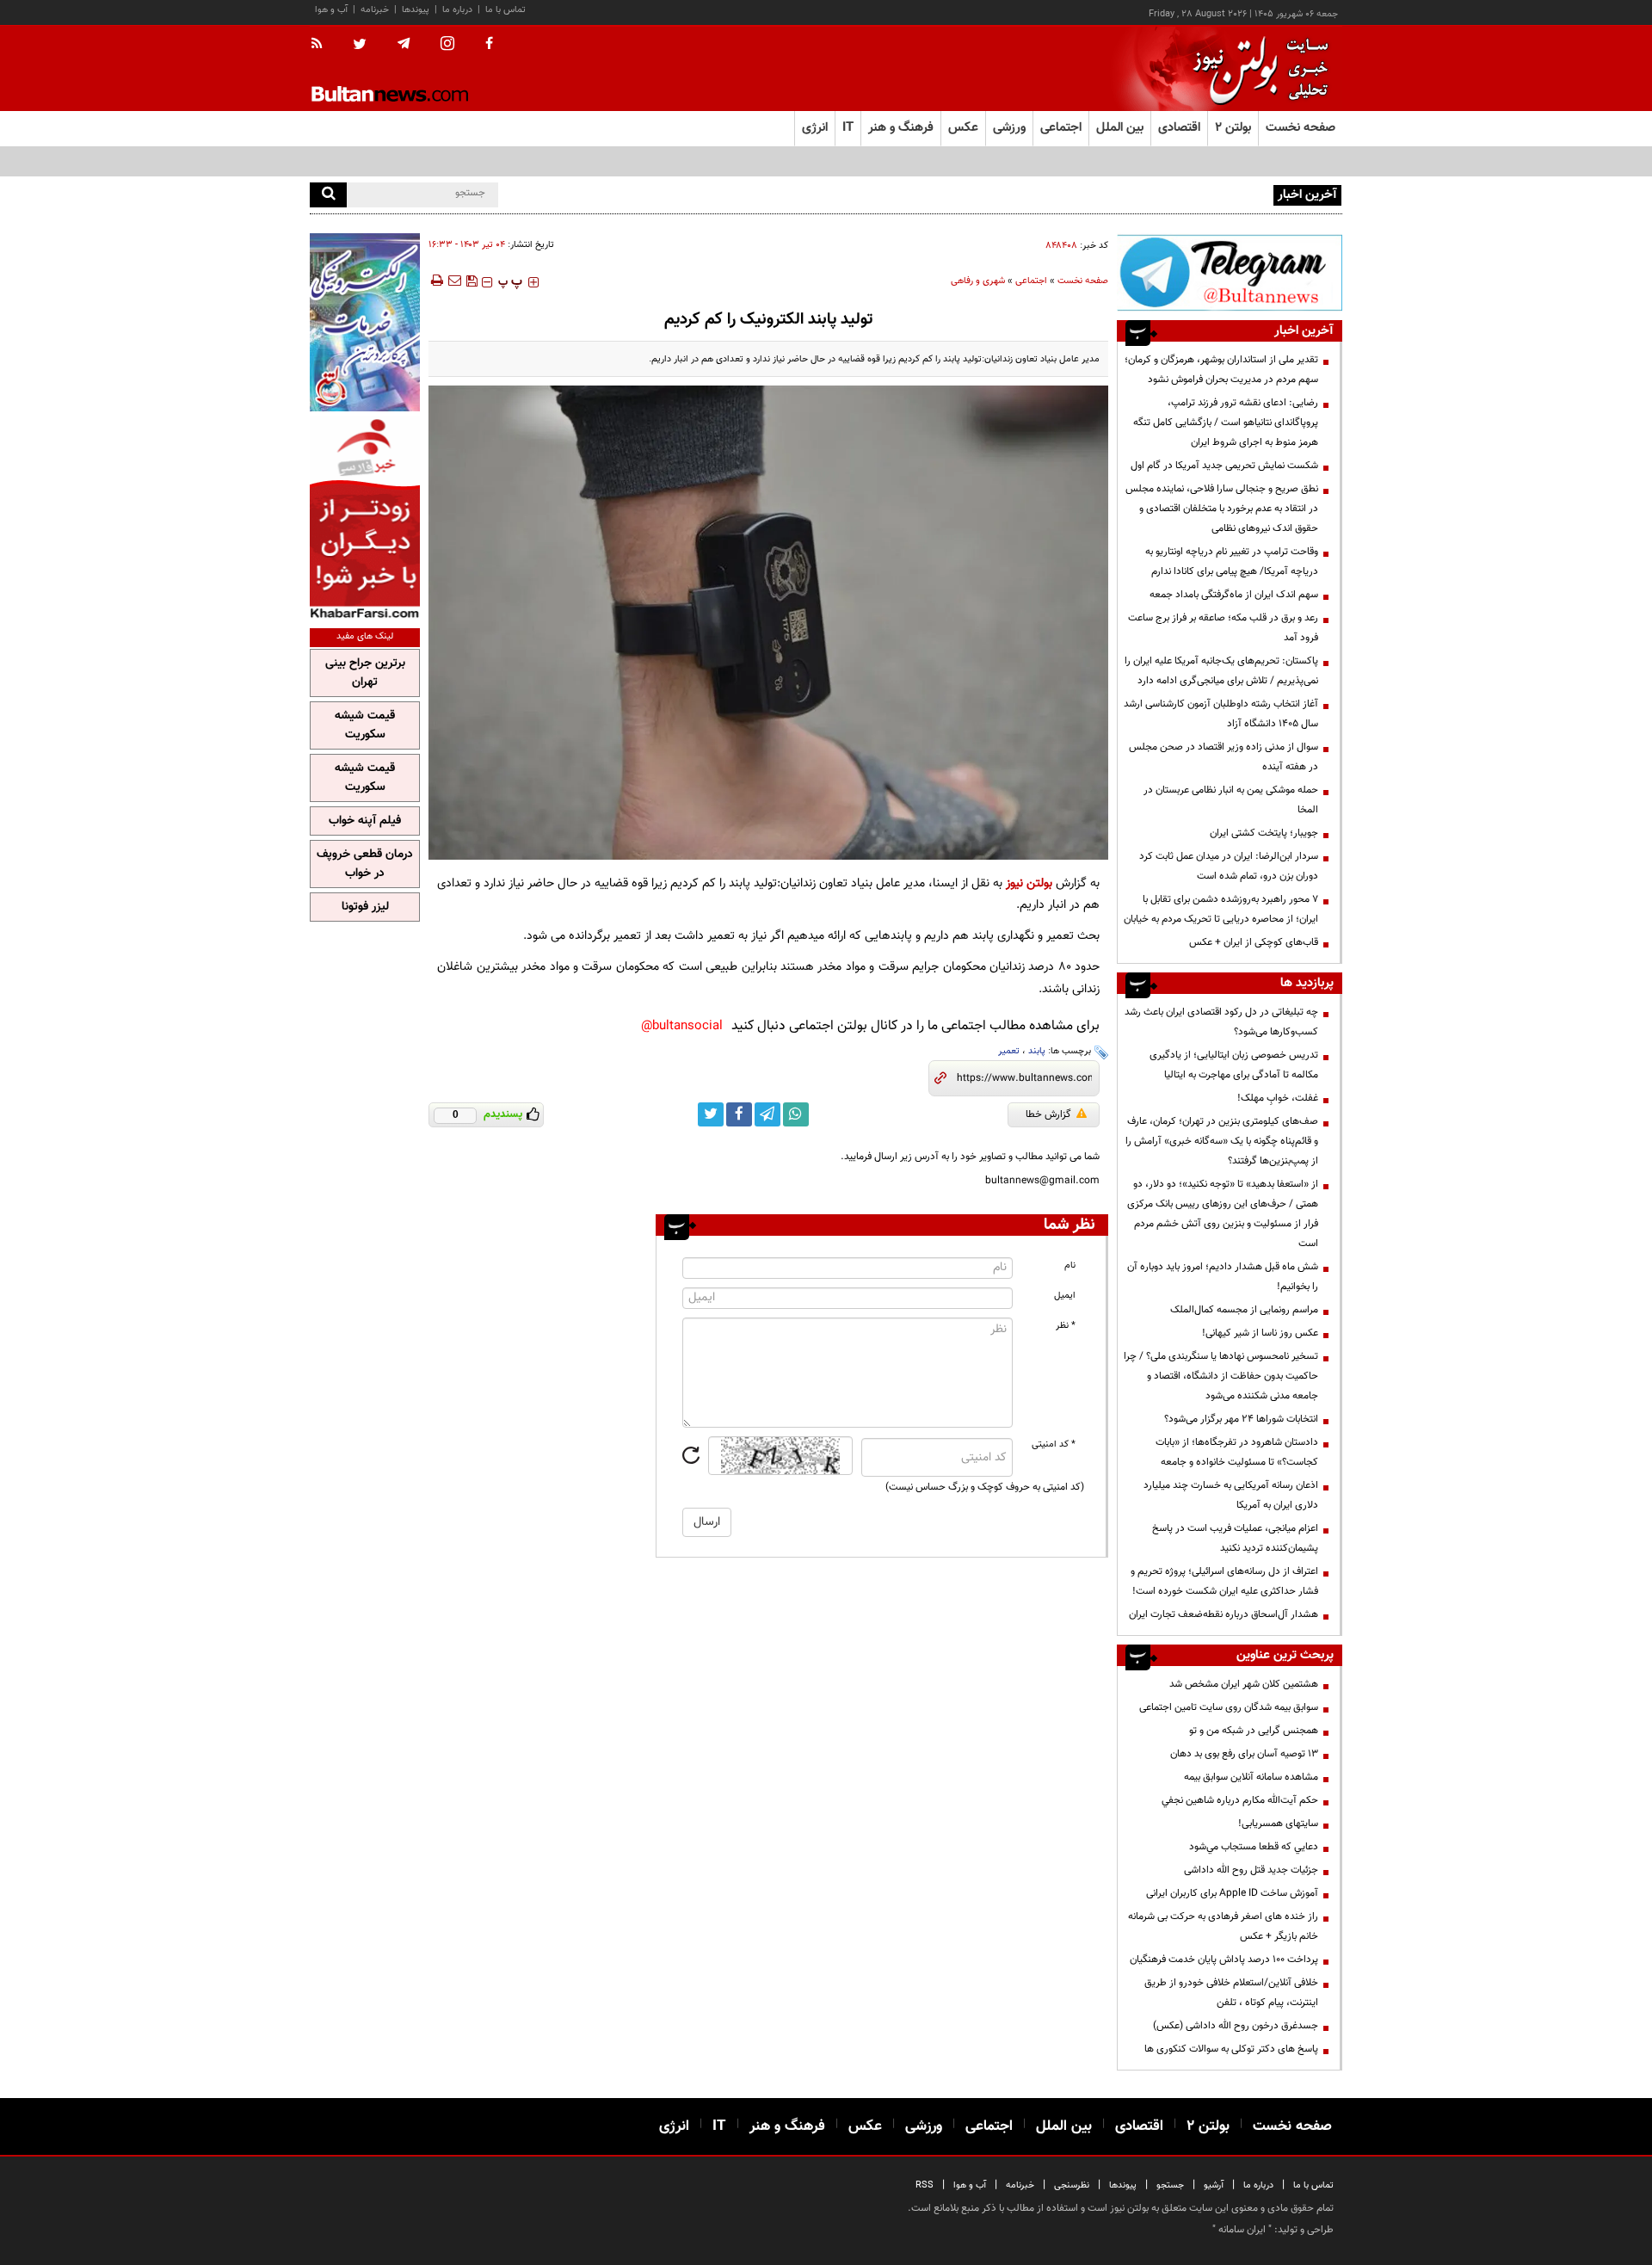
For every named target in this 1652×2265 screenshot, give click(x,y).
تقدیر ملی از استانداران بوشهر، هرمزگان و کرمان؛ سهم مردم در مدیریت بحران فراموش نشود (1221, 370)
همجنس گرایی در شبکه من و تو (1254, 1731)
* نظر (1066, 1326)
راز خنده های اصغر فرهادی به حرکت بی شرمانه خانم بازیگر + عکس (1223, 1926)
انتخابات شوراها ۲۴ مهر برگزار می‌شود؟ (1241, 1419)
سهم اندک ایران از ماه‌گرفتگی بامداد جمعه (1234, 595)
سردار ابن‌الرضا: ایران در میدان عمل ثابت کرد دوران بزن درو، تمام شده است (1229, 866)
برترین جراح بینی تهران (365, 673)
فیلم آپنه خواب (365, 821)
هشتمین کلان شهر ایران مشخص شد (1244, 1684)
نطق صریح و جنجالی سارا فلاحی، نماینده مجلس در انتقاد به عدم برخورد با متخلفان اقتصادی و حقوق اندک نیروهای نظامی (1222, 509)
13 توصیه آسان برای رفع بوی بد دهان (1244, 1754)
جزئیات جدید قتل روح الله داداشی (1251, 1870)
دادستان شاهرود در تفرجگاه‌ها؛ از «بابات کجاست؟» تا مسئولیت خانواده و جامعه (1237, 1452)
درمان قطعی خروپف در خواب (365, 864)
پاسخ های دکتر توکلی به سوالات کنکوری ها (1231, 2049)
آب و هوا (331, 10)
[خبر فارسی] (365, 518)
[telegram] (404, 44)
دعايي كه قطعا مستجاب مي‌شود (1254, 1847)
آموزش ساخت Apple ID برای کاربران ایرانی (1232, 1893)
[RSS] (322, 45)
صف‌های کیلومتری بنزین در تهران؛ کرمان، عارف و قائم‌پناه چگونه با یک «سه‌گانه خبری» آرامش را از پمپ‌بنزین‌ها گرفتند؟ (1222, 1141)
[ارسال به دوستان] (454, 281)
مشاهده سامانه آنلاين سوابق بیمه (1251, 1777)
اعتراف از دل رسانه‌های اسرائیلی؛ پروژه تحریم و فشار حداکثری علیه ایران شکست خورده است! (1224, 1581)
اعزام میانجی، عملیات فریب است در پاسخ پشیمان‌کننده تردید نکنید (1235, 1538)
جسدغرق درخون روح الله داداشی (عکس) (1236, 2026)
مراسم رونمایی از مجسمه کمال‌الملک (1244, 1310)
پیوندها (416, 10)
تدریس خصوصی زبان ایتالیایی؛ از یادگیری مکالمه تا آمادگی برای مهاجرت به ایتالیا (1234, 1065)
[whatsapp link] (796, 1114)
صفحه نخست (1301, 128)
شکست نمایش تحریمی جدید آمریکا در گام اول (1224, 466)
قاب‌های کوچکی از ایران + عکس (1254, 942)
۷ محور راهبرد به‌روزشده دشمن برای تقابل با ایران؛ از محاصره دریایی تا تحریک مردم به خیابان (1221, 909)
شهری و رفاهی (978, 281)
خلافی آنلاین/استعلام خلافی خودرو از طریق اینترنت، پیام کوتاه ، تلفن (1231, 1993)
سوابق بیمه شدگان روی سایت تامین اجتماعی (1229, 1707)
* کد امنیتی (1054, 1444)
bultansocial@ (682, 1026)
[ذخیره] (472, 281)
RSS (925, 2185)
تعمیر (1009, 1051)
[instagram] (447, 45)
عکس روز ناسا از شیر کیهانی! (1260, 1333)
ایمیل (1065, 1296)
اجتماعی (1031, 281)
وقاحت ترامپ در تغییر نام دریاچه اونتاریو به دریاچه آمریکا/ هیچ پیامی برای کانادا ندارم (1232, 562)
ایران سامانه (1242, 2230)
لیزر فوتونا (365, 907)
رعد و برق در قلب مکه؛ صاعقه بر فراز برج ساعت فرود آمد (1223, 628)
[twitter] (360, 46)
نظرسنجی (1072, 2185)
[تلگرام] (1230, 272)
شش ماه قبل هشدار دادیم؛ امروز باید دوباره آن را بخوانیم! (1223, 1277)
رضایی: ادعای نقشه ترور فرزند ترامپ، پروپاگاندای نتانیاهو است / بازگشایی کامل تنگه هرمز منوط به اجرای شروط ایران (1226, 423)
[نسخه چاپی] (436, 281)
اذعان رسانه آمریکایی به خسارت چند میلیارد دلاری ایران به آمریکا (1231, 1495)
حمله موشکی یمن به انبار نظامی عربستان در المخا (1231, 800)
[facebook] (489, 45)
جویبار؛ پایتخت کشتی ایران (1264, 833)
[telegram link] (767, 1114)
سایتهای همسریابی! (1278, 1824)
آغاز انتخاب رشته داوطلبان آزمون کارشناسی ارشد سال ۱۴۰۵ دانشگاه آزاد (1221, 714)
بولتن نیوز (1029, 883)
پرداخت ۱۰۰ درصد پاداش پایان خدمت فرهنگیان (1224, 1960)
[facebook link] (739, 1114)
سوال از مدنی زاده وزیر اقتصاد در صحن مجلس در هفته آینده (1224, 757)
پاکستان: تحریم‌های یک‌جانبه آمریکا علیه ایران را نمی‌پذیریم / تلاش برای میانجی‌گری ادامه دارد (1221, 671)
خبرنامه (375, 10)
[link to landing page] (1256, 68)
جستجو (1170, 2185)
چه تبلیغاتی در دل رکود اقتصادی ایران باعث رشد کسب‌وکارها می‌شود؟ (1221, 1022)
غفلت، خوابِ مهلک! (1278, 1098)
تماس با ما (505, 10)
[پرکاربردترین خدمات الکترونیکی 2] (365, 322)
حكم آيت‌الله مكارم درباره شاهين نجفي (1240, 1800)
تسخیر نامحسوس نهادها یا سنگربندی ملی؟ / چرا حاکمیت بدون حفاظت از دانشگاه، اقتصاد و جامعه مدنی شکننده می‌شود (1221, 1376)
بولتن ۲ (1233, 128)
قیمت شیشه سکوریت (365, 725)
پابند (1037, 1051)
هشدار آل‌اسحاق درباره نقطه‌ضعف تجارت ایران (1224, 1614)
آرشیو (1214, 2185)
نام (1070, 1265)
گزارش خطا (1048, 1114)
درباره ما (457, 10)
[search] (328, 195)
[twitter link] (711, 1114)
